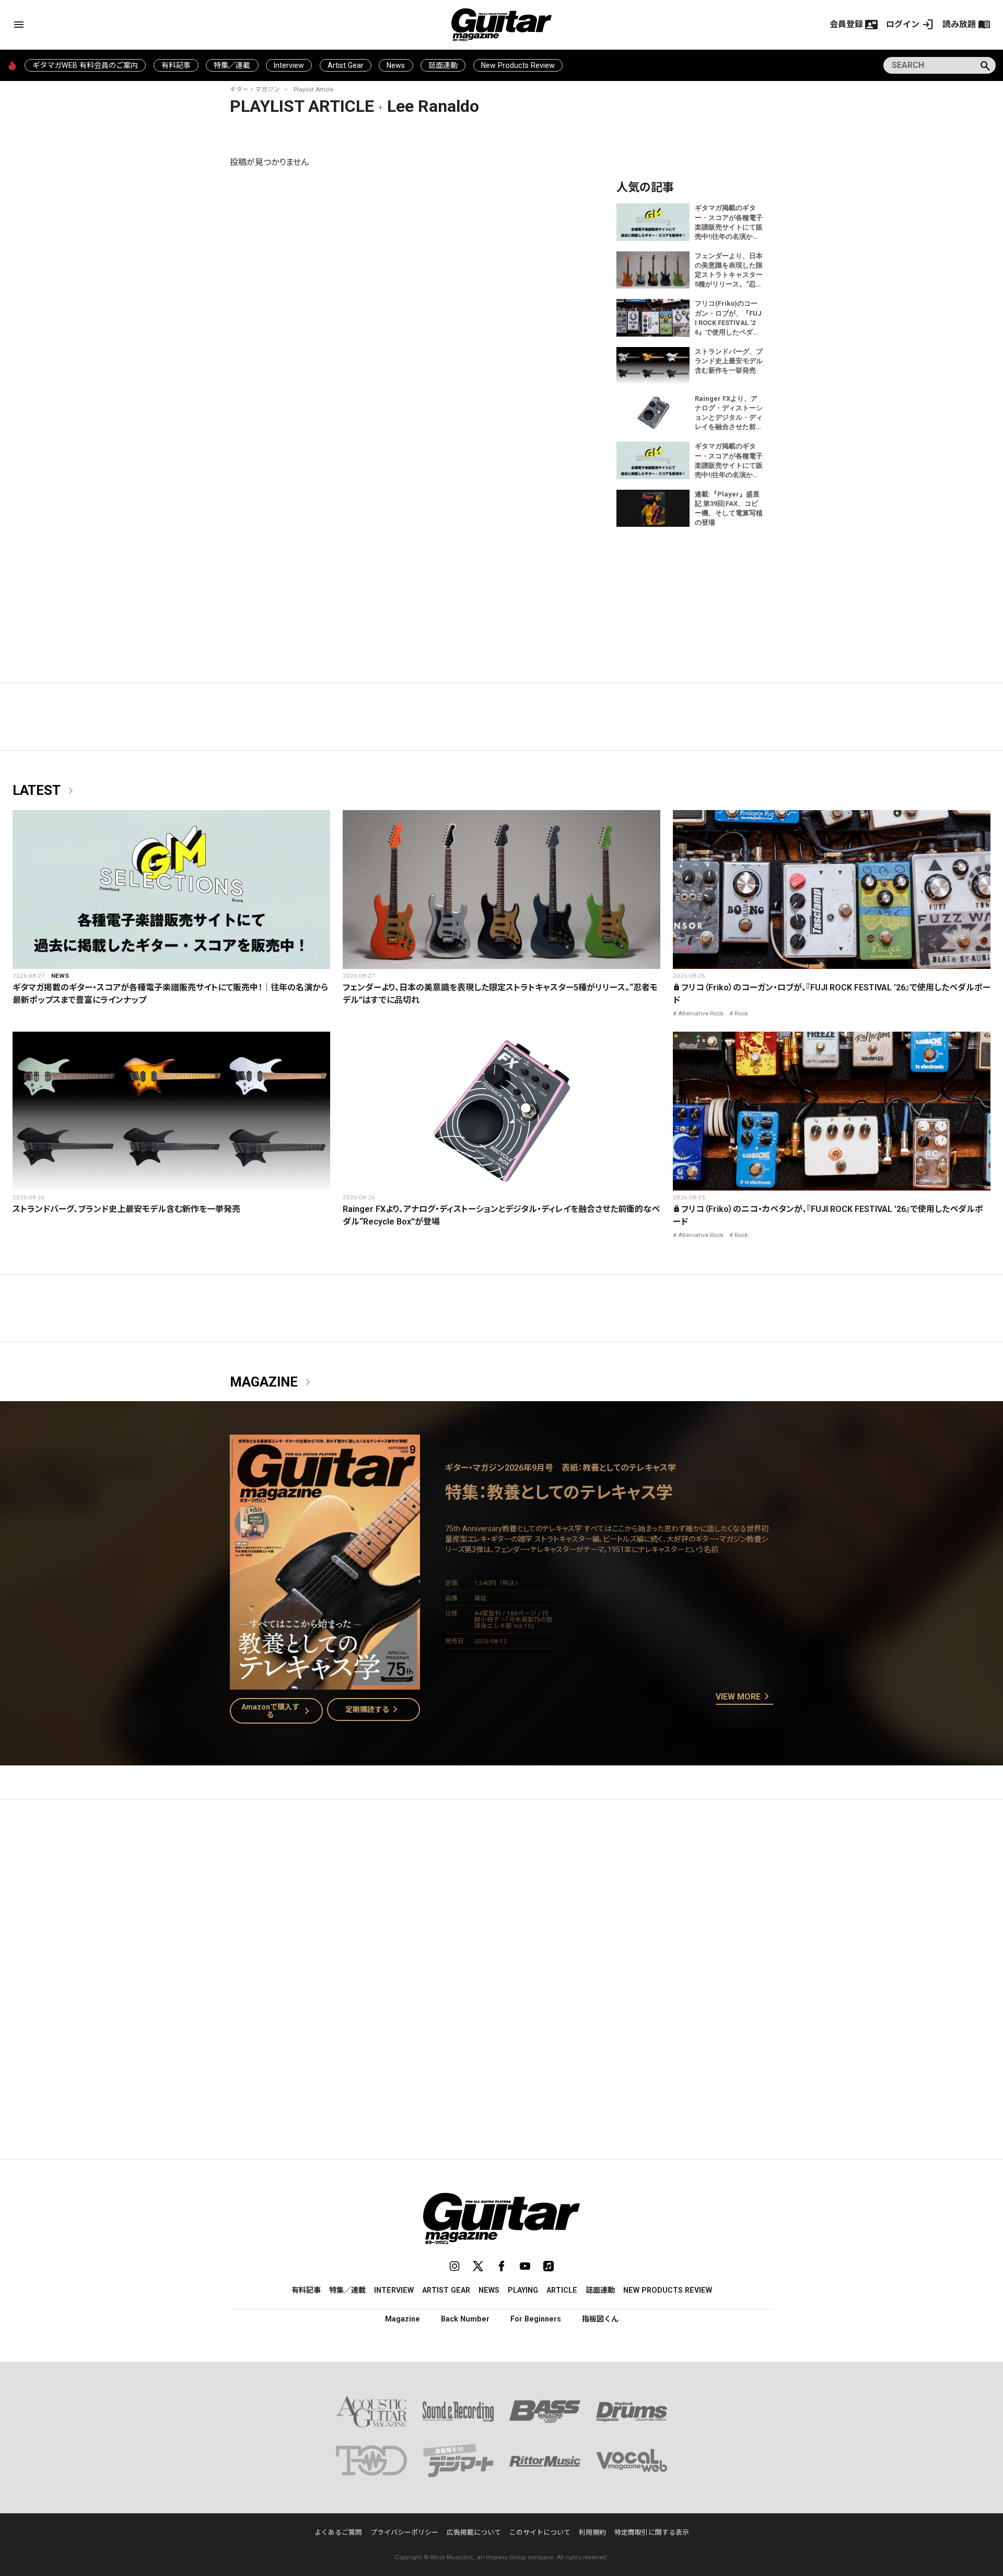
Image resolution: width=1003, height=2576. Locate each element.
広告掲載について (474, 2532)
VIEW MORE (744, 1697)
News (396, 65)
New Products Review (518, 65)
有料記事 (176, 65)
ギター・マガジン (255, 89)
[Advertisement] (501, 1906)
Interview (289, 65)
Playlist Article (313, 89)
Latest (45, 791)
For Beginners (536, 2319)
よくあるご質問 (338, 2532)
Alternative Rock (701, 1013)
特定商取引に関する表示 (652, 2532)
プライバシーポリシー (404, 2532)
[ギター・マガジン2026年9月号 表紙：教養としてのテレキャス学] (325, 1683)
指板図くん (600, 2319)
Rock (741, 1013)
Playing (523, 2290)
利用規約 (592, 2532)
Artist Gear (346, 65)
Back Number (465, 2319)
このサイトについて (540, 2532)
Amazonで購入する (278, 1711)
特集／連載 (232, 65)
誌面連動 (443, 65)
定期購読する (374, 1709)
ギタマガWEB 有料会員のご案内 (85, 65)
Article (562, 2290)
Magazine (272, 1382)
